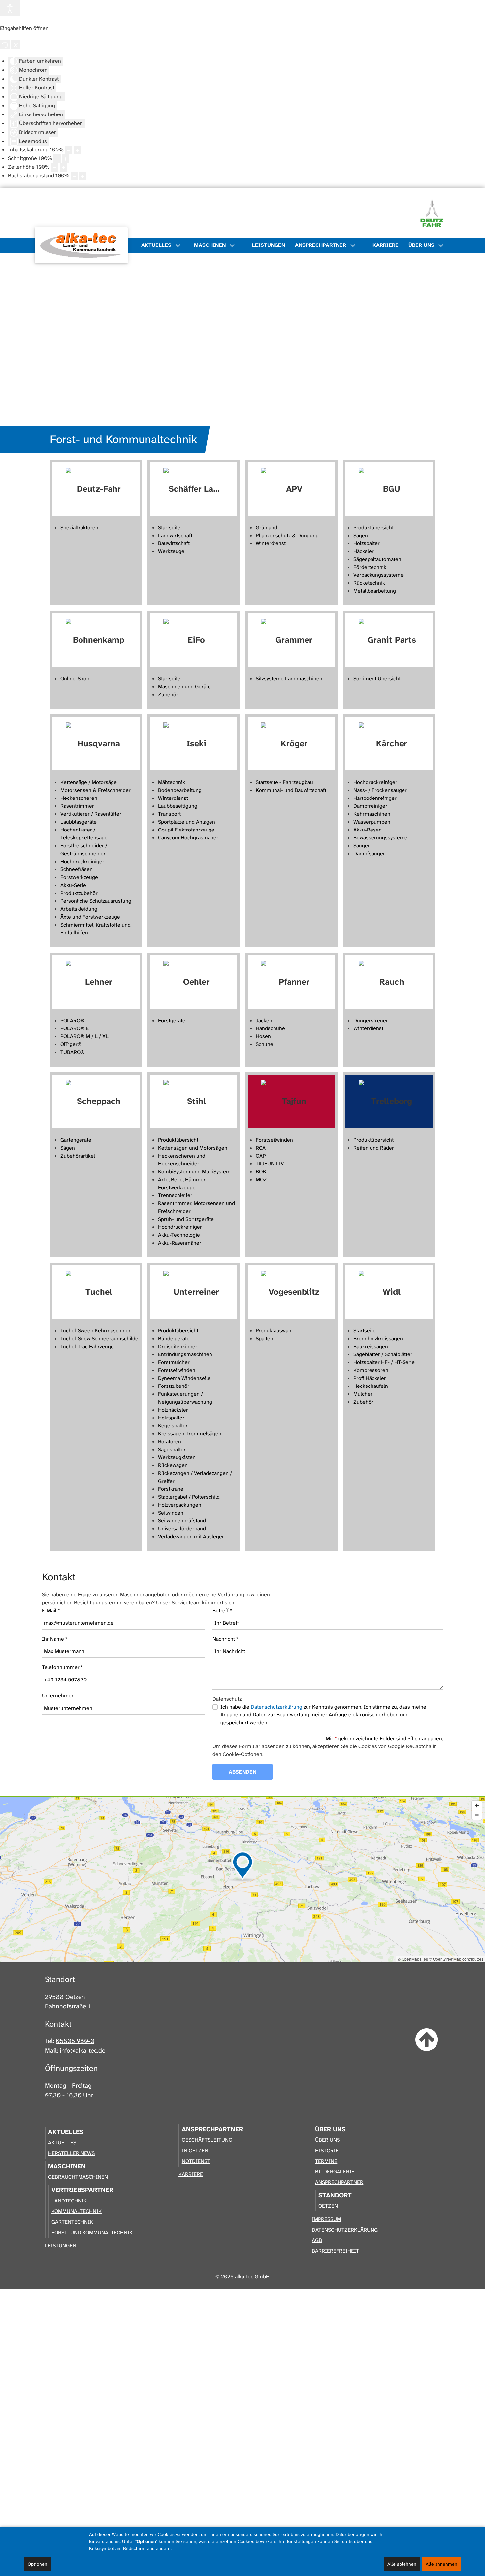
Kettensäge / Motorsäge (89, 782)
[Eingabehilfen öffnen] (10, 8)
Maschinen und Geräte (184, 686)
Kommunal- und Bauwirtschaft (291, 790)
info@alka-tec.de (82, 2051)
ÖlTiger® (71, 1044)
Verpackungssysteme (378, 575)
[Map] (242, 1880)
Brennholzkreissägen (378, 1338)
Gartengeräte (76, 1140)
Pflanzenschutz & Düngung (287, 535)
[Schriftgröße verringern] (57, 159)
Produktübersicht (373, 527)
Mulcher (363, 1394)
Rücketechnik (369, 583)
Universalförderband (182, 1529)
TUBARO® (73, 1052)
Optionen (37, 2564)
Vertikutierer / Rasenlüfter (91, 814)
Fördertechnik (370, 567)
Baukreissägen (371, 1346)
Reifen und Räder (374, 1148)
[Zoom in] (477, 1805)
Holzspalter (367, 543)
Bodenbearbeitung (180, 790)
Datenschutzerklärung (276, 1707)
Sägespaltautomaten (377, 559)
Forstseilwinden (274, 1140)
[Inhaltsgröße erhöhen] (77, 150)
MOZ (261, 1179)
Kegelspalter (173, 1426)
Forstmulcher (174, 1362)
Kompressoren (371, 1370)
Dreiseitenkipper (178, 1346)
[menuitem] (85, 245)
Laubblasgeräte (79, 822)
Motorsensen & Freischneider (96, 790)
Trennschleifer (175, 1195)
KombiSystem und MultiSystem (194, 1172)
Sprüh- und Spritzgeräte (186, 1219)
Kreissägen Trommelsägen (190, 1434)
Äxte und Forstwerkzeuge (90, 917)
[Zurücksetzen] (5, 45)
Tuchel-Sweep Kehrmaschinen (96, 1331)
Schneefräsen (77, 869)
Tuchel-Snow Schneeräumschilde (99, 1338)
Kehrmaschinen (372, 814)
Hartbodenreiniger (375, 798)
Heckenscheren (79, 798)
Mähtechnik (172, 782)
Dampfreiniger (370, 806)
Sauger (362, 846)
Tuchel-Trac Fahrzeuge (87, 1346)
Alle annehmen (441, 2564)
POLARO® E (75, 1028)
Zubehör (168, 694)
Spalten (264, 1338)
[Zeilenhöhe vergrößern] (63, 167)
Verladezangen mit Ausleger (191, 1536)
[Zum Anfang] (427, 2040)
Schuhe (264, 1044)
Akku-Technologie (179, 1235)
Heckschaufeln (371, 1386)
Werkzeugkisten (177, 1457)
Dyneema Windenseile (184, 1378)
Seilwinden (171, 1513)
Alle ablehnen (402, 2564)
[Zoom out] (477, 1815)
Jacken (264, 1020)
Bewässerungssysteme (380, 838)
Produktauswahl (274, 1331)
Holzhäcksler (173, 1410)
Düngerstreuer (371, 1020)
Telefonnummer (63, 1667)
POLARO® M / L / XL (84, 1036)
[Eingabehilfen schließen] (16, 45)
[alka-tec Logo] (81, 245)
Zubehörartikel (78, 1156)
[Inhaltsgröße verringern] (69, 150)
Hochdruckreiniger (82, 861)
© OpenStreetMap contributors (456, 1959)
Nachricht (226, 1639)
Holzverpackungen (180, 1505)
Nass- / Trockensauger (380, 790)
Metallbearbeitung (375, 591)
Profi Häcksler (370, 1378)
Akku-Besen (368, 830)
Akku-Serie (73, 885)
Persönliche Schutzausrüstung (96, 901)
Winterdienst (271, 543)
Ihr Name (55, 1639)
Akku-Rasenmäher (180, 1243)
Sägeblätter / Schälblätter (383, 1354)
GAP (261, 1156)
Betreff (222, 1610)
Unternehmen (58, 1696)
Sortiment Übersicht (377, 679)
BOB (261, 1172)
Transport (169, 814)
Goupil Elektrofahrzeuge (186, 830)
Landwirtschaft (175, 535)
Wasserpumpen (372, 822)
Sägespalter (172, 1449)
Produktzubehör (79, 893)
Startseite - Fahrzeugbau (284, 782)
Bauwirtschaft (174, 543)
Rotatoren (170, 1441)
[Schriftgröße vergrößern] (66, 159)
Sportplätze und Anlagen (187, 822)
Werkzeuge (171, 551)
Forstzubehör (174, 1386)
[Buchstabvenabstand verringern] (74, 176)
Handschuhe (270, 1028)
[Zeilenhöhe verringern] (55, 167)
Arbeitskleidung (79, 909)
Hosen (263, 1036)
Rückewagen (173, 1465)
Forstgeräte (172, 1020)
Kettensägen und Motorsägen (193, 1148)
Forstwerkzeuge (79, 877)
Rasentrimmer (77, 806)
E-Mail (51, 1610)
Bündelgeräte (174, 1338)
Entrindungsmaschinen (185, 1354)
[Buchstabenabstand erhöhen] (83, 176)
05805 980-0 (75, 2041)
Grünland (266, 527)
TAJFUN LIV (270, 1164)
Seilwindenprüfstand (182, 1521)
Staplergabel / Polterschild (189, 1497)
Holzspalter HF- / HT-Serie (384, 1362)
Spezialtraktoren (79, 527)
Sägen (361, 535)
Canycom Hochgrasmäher (188, 838)
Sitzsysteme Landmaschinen (289, 679)
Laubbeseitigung (178, 806)
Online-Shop (75, 679)
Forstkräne (171, 1489)
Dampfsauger (369, 853)
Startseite (169, 527)
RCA (261, 1148)
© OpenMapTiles (413, 1959)
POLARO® (72, 1020)
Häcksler (364, 551)
